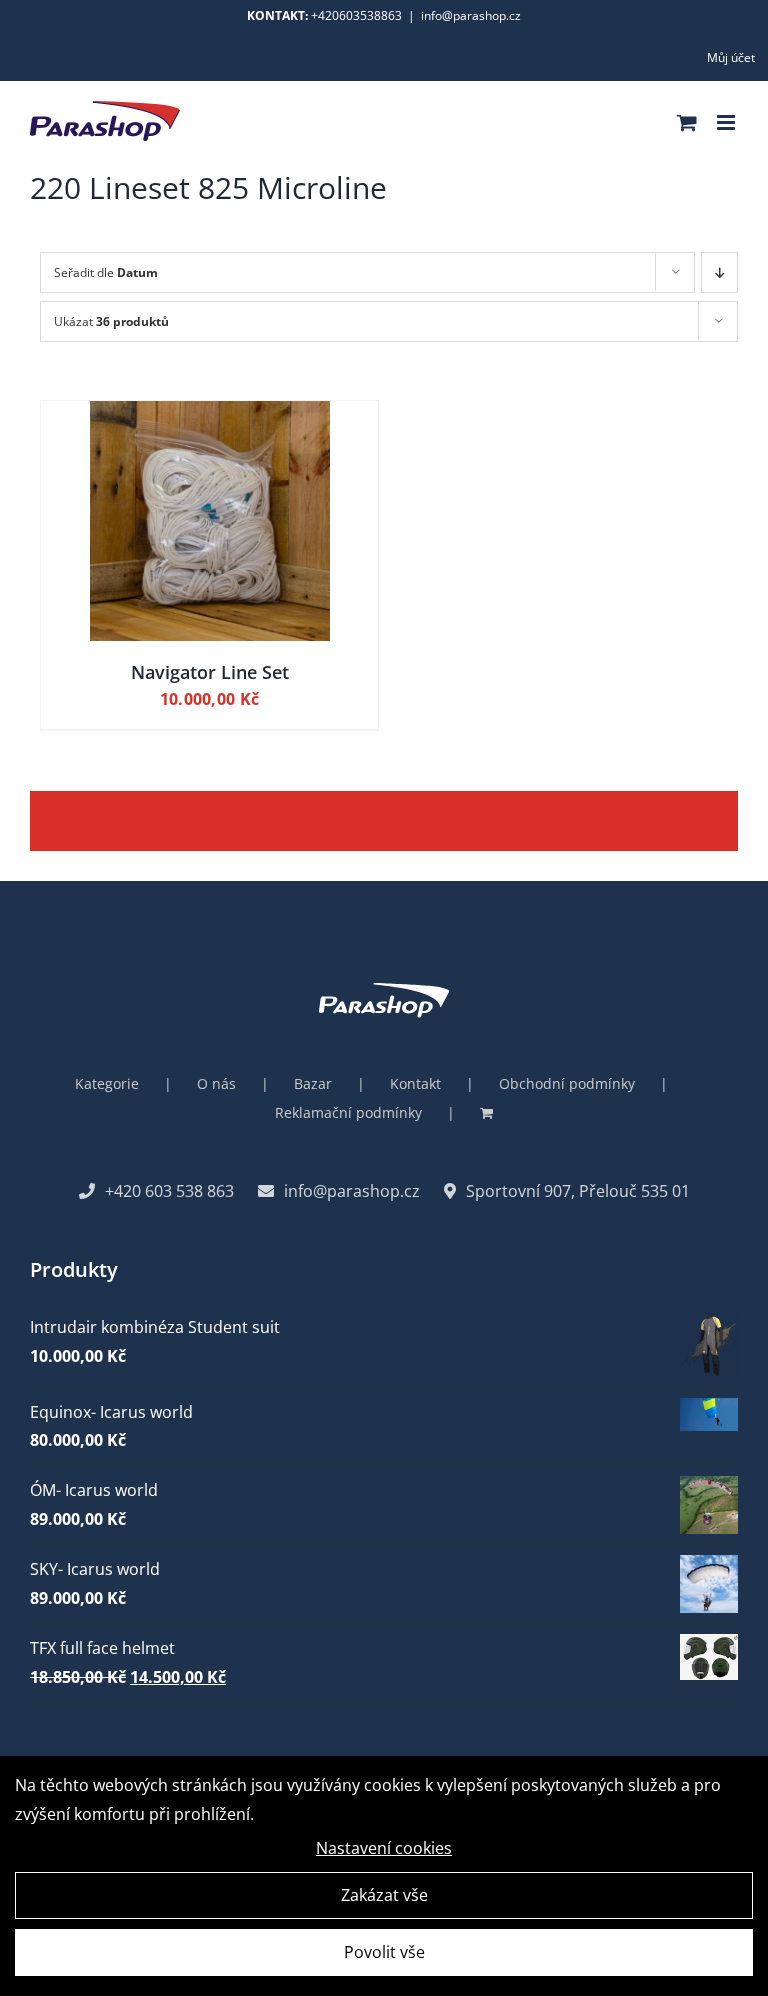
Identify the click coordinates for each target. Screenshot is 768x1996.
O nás (216, 1083)
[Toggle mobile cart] (687, 122)
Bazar (313, 1083)
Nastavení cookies (384, 1848)
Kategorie (107, 1083)
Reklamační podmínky (348, 1112)
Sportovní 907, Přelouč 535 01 (578, 1191)
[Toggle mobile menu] (727, 122)
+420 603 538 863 (169, 1191)
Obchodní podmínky (567, 1083)
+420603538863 (356, 15)
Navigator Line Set (210, 672)
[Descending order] (719, 272)
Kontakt (415, 1083)
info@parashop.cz (471, 15)
